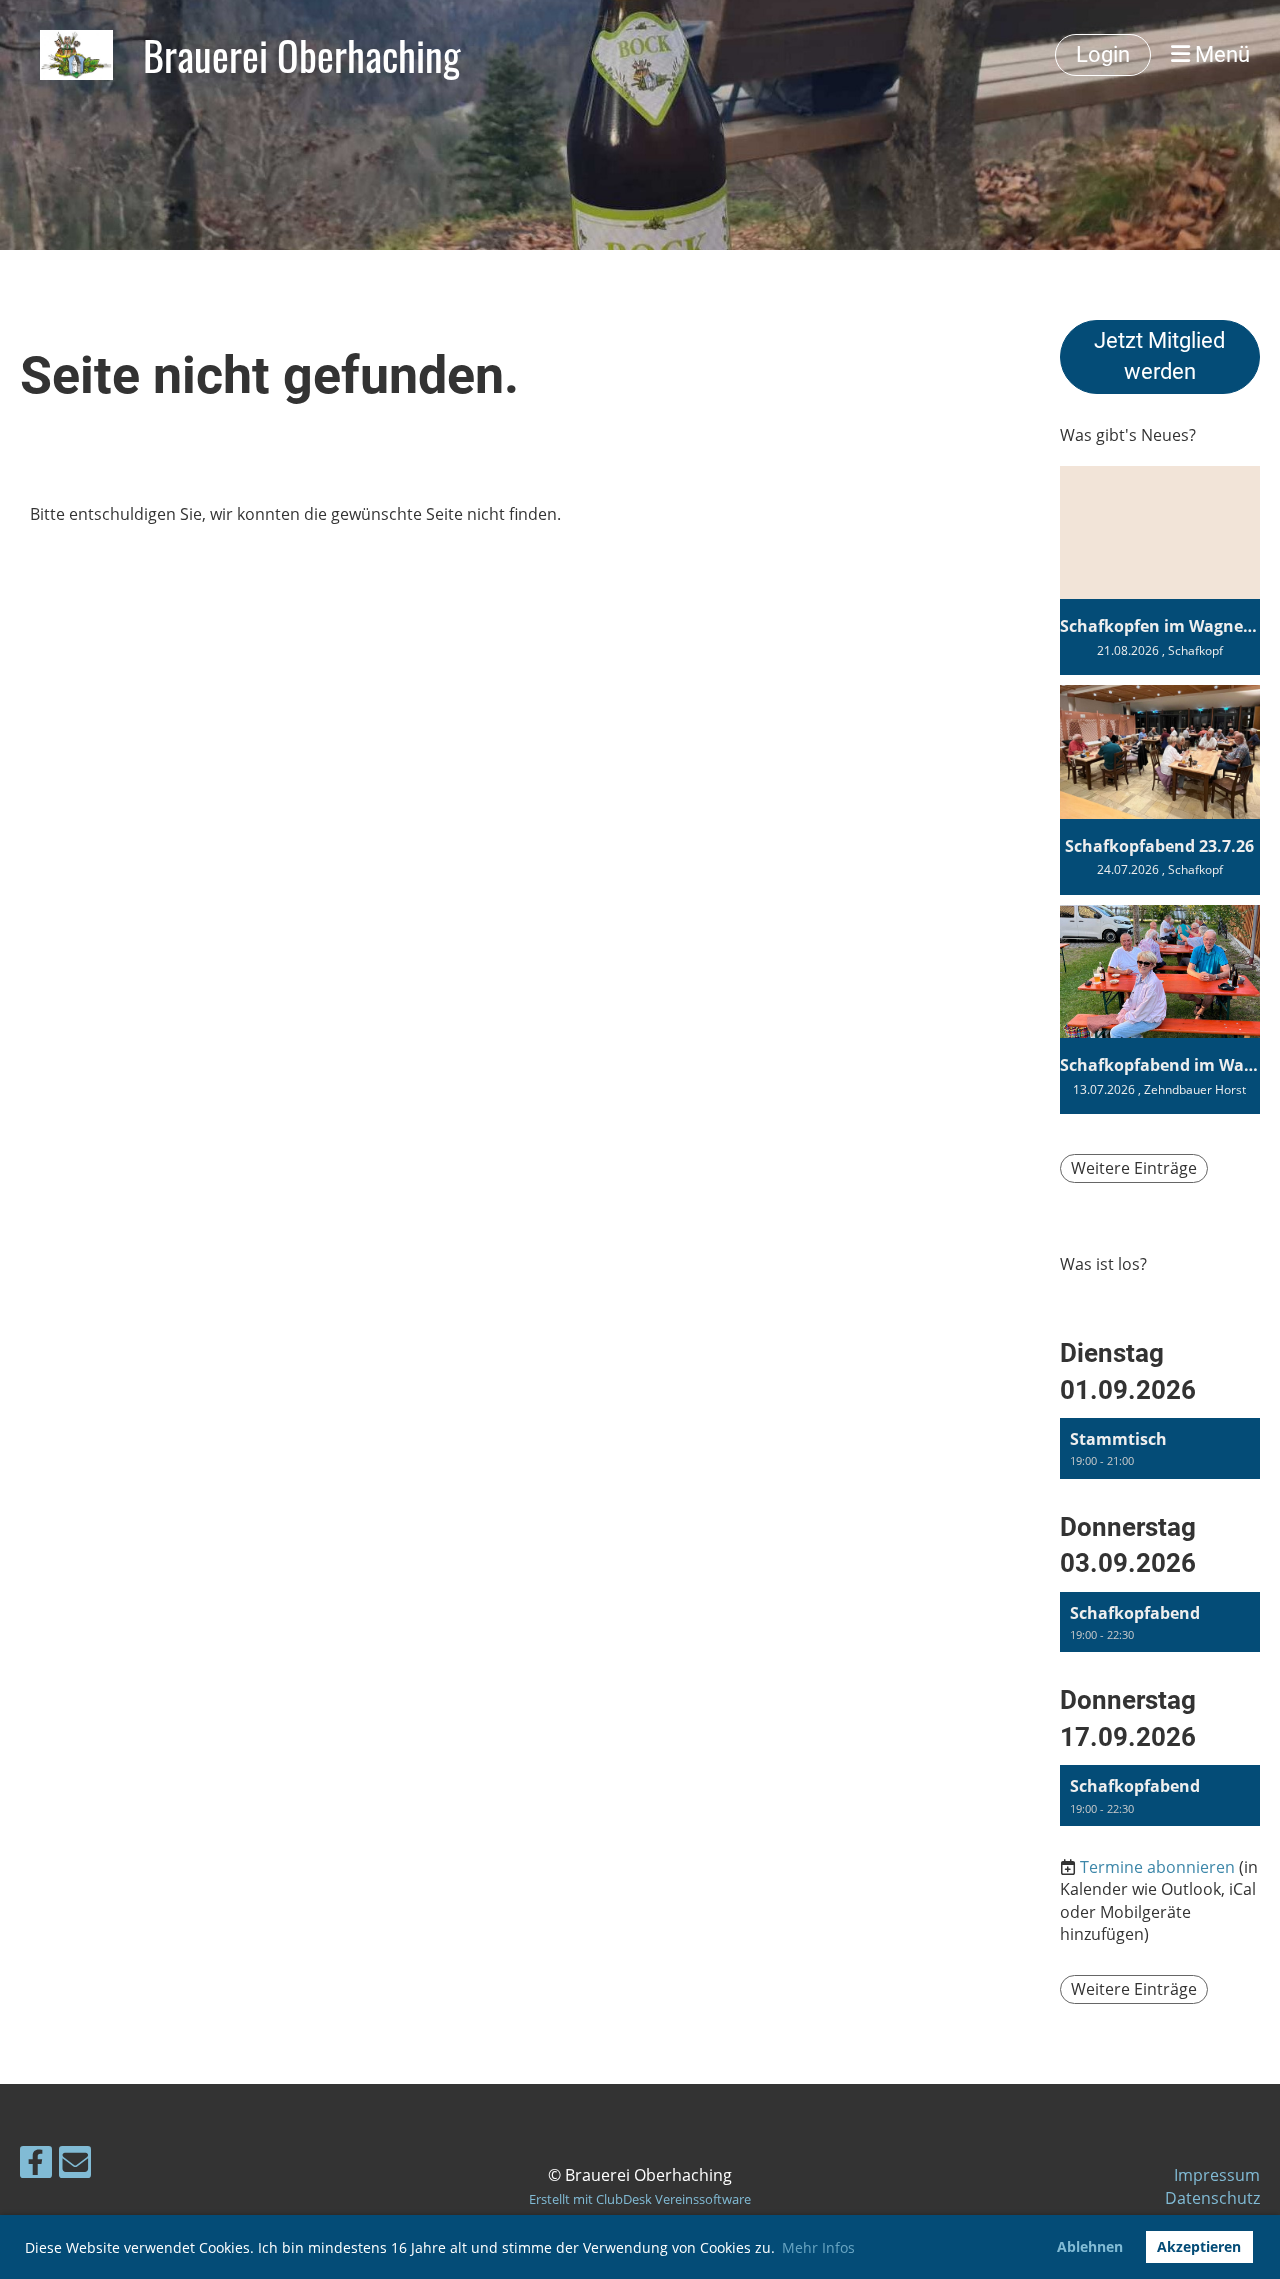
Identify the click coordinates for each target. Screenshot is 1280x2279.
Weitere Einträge (1134, 1168)
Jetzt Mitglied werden (1159, 356)
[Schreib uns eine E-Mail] (75, 2165)
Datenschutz (1212, 2198)
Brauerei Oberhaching (301, 55)
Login (1103, 54)
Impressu (1209, 2175)
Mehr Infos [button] (818, 2247)
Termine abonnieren (1157, 1867)
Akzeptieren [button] (1199, 2246)
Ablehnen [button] (1090, 2246)
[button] (1160, 1448)
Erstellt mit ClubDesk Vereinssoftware (640, 2199)
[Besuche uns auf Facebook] (36, 2165)
